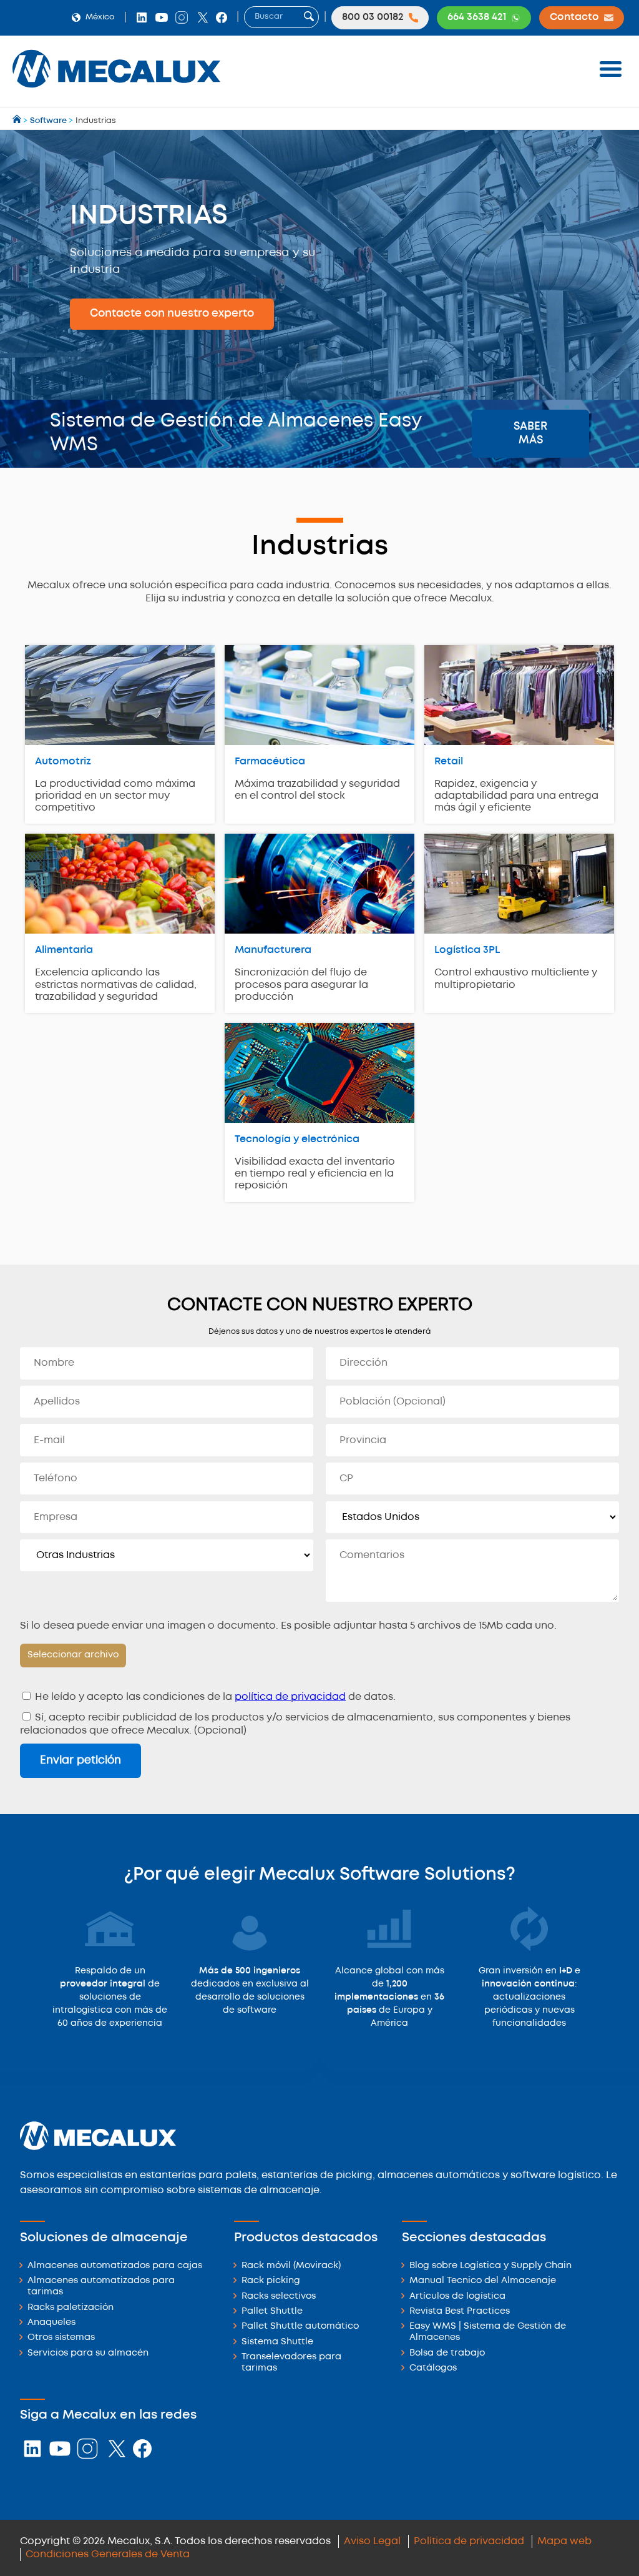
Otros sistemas (61, 2338)
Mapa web (564, 2541)
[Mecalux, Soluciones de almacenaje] (116, 91)
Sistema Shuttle (277, 2342)
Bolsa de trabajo (447, 2353)
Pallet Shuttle (272, 2312)
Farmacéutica (270, 762)
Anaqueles (51, 2323)
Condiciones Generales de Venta (108, 2554)
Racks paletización (71, 2308)
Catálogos (433, 2368)
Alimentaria (64, 950)
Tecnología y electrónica (297, 1139)
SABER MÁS (530, 433)
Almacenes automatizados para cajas (115, 2266)
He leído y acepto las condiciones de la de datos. (214, 1697)
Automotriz (63, 762)
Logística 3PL (467, 950)
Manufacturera (273, 950)
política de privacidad (290, 1697)
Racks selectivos (279, 2297)
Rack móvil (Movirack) (291, 2266)
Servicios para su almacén (88, 2353)
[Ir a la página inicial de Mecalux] (18, 121)
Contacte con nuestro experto (172, 313)
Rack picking (271, 2281)
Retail (449, 762)
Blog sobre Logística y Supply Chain (490, 2266)
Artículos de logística (457, 2297)
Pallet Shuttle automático (300, 2327)
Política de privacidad (469, 2541)
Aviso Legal (372, 2541)
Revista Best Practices (460, 2312)
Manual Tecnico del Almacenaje (483, 2281)
